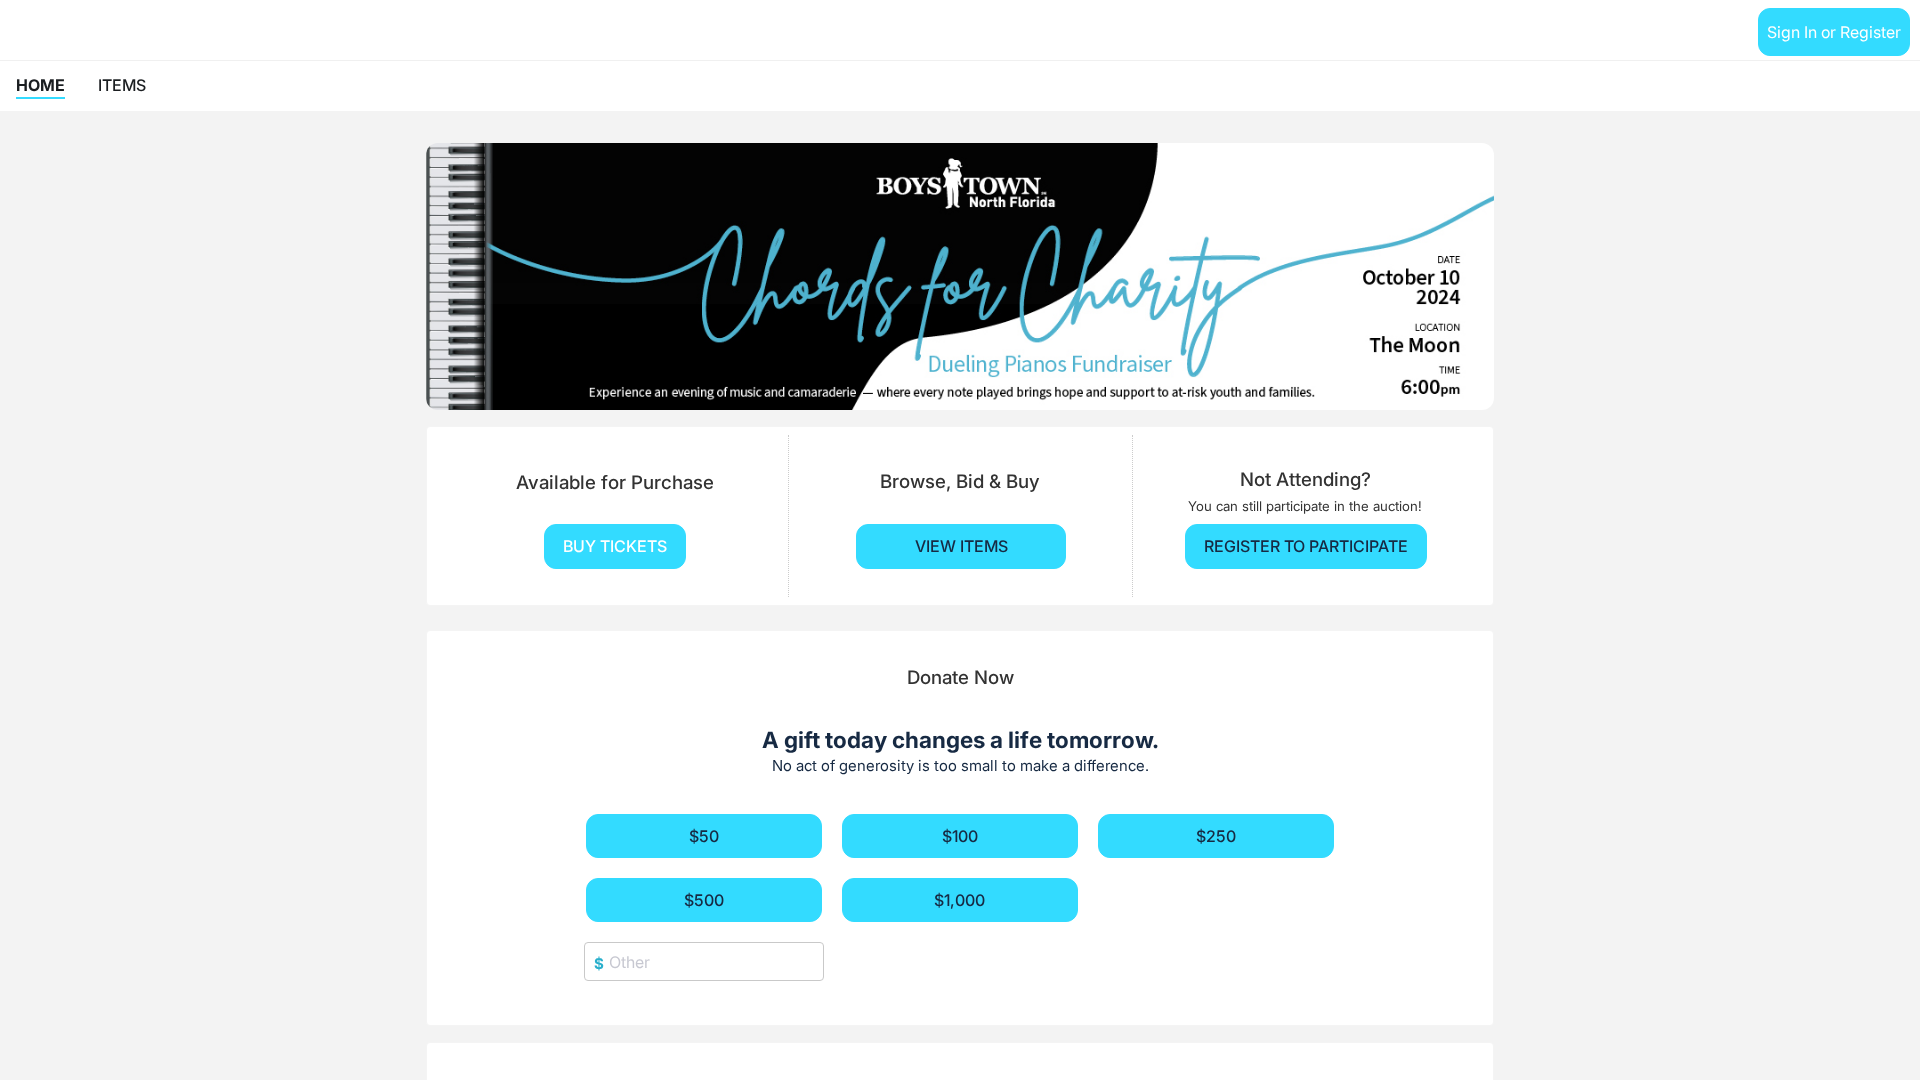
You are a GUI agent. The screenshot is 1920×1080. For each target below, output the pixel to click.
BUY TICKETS (615, 546)
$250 (1216, 836)
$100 (960, 836)
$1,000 (959, 900)
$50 (704, 836)
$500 (704, 900)
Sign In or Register (1834, 32)
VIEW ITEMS (961, 546)
